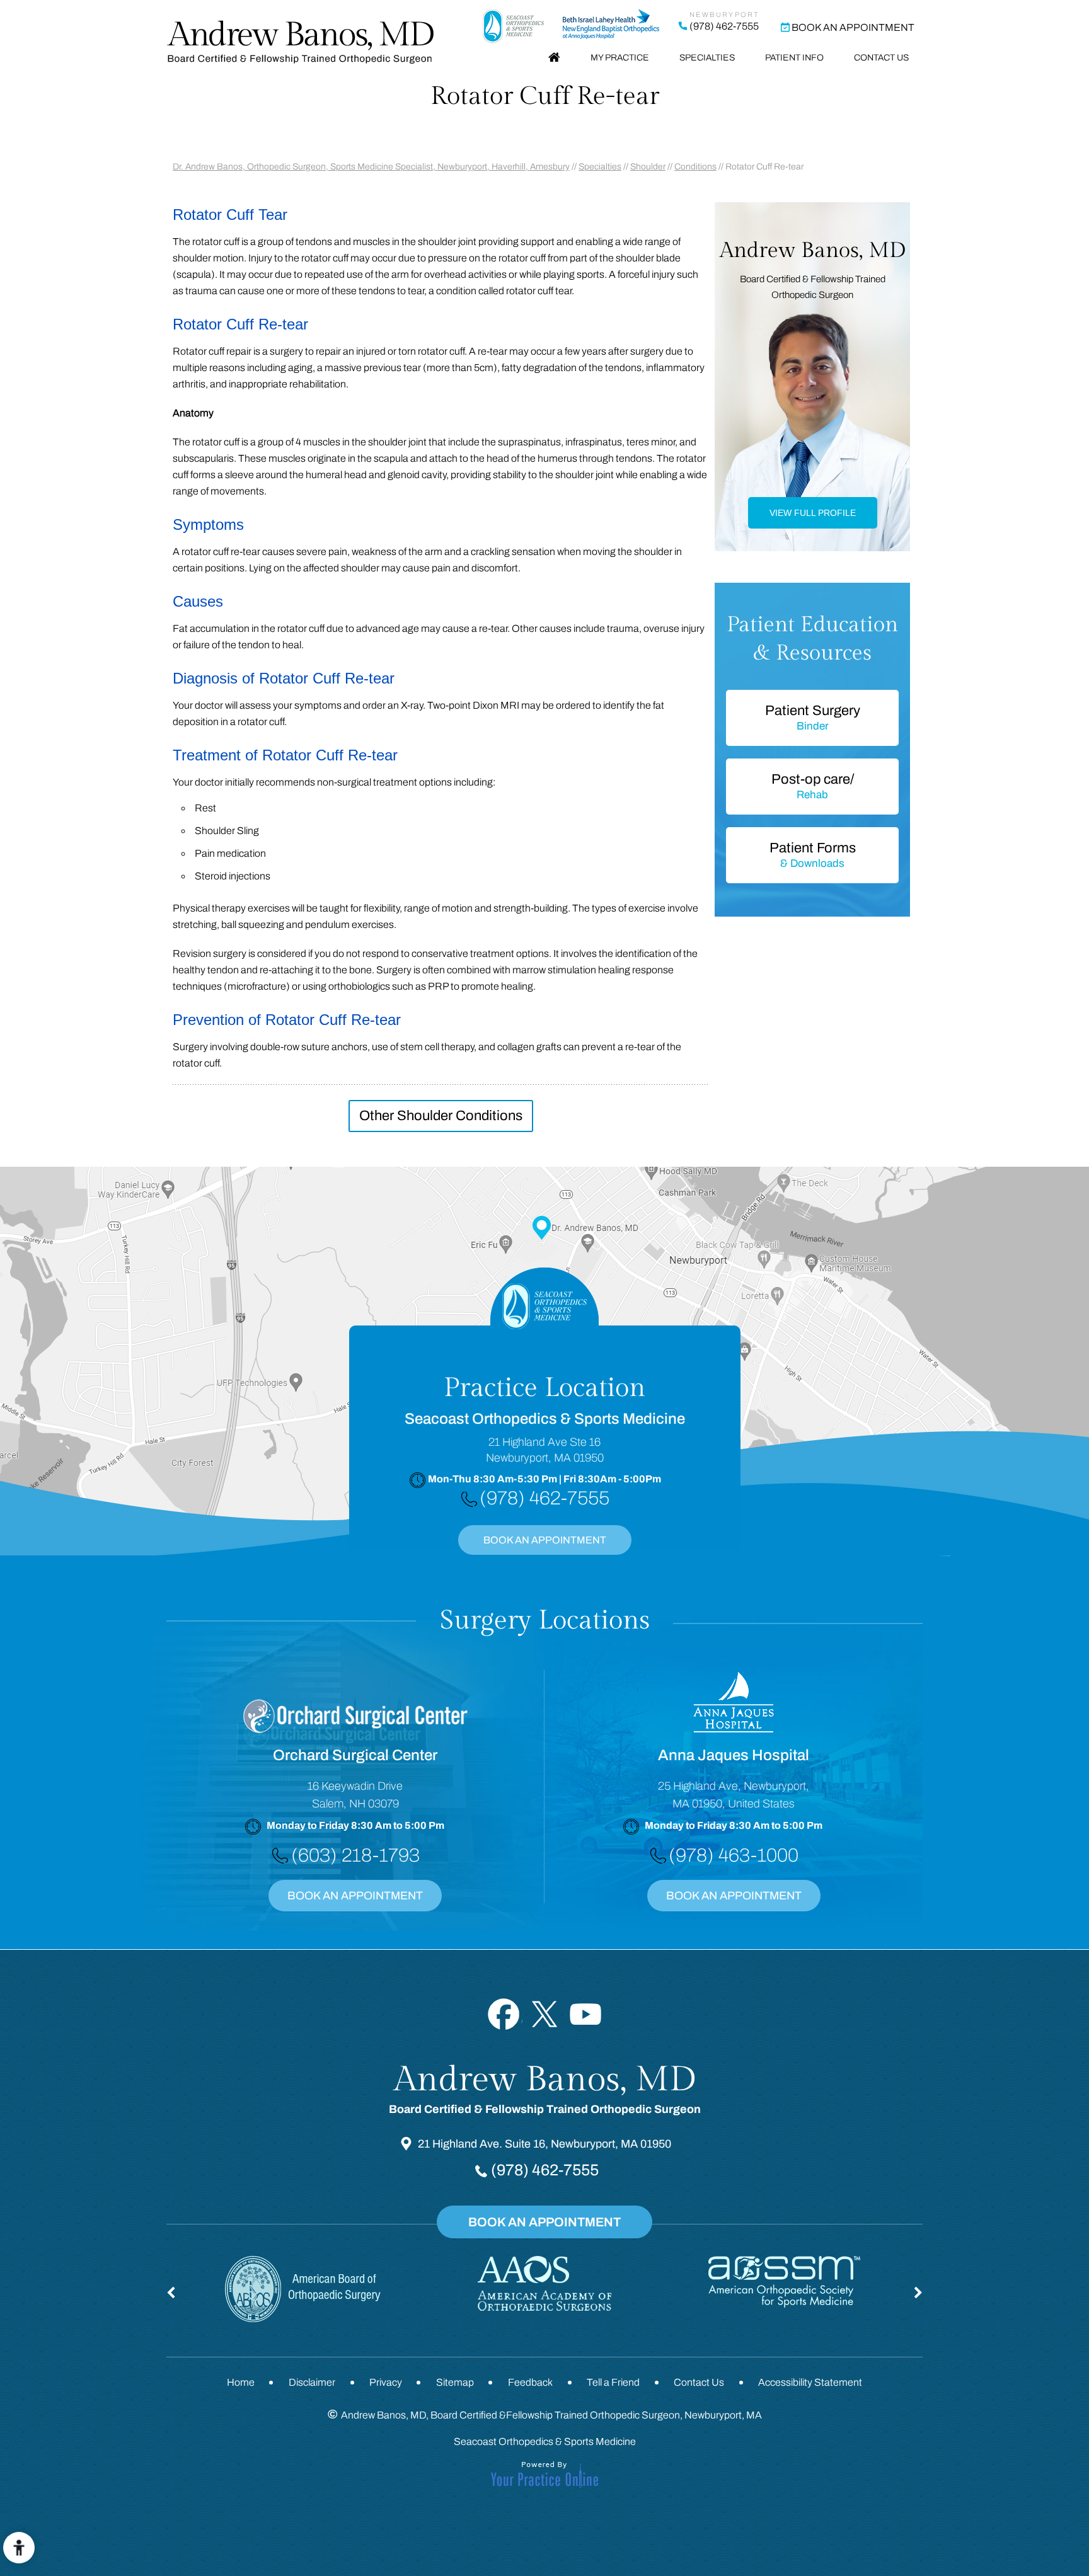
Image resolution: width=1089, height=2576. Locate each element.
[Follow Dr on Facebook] (504, 2014)
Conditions (695, 167)
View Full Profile (813, 513)
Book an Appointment (853, 27)
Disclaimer (312, 2382)
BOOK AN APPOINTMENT (545, 1540)
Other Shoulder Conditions (441, 1116)
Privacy (386, 2382)
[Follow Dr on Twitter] (545, 2014)
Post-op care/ (813, 786)
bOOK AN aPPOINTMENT (734, 1896)
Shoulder (648, 167)
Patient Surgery (813, 718)
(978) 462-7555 (724, 26)
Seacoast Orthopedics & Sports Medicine (545, 2441)
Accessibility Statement (810, 2382)
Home (554, 58)
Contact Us (881, 58)
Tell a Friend (613, 2382)
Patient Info (794, 58)
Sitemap (455, 2382)
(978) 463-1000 (734, 1855)
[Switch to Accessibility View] (19, 2548)
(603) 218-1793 (355, 1855)
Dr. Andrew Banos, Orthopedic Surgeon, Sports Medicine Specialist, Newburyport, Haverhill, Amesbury (371, 167)
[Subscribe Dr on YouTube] (586, 2014)
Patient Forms (813, 855)
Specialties (707, 58)
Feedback (530, 2382)
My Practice (620, 58)
